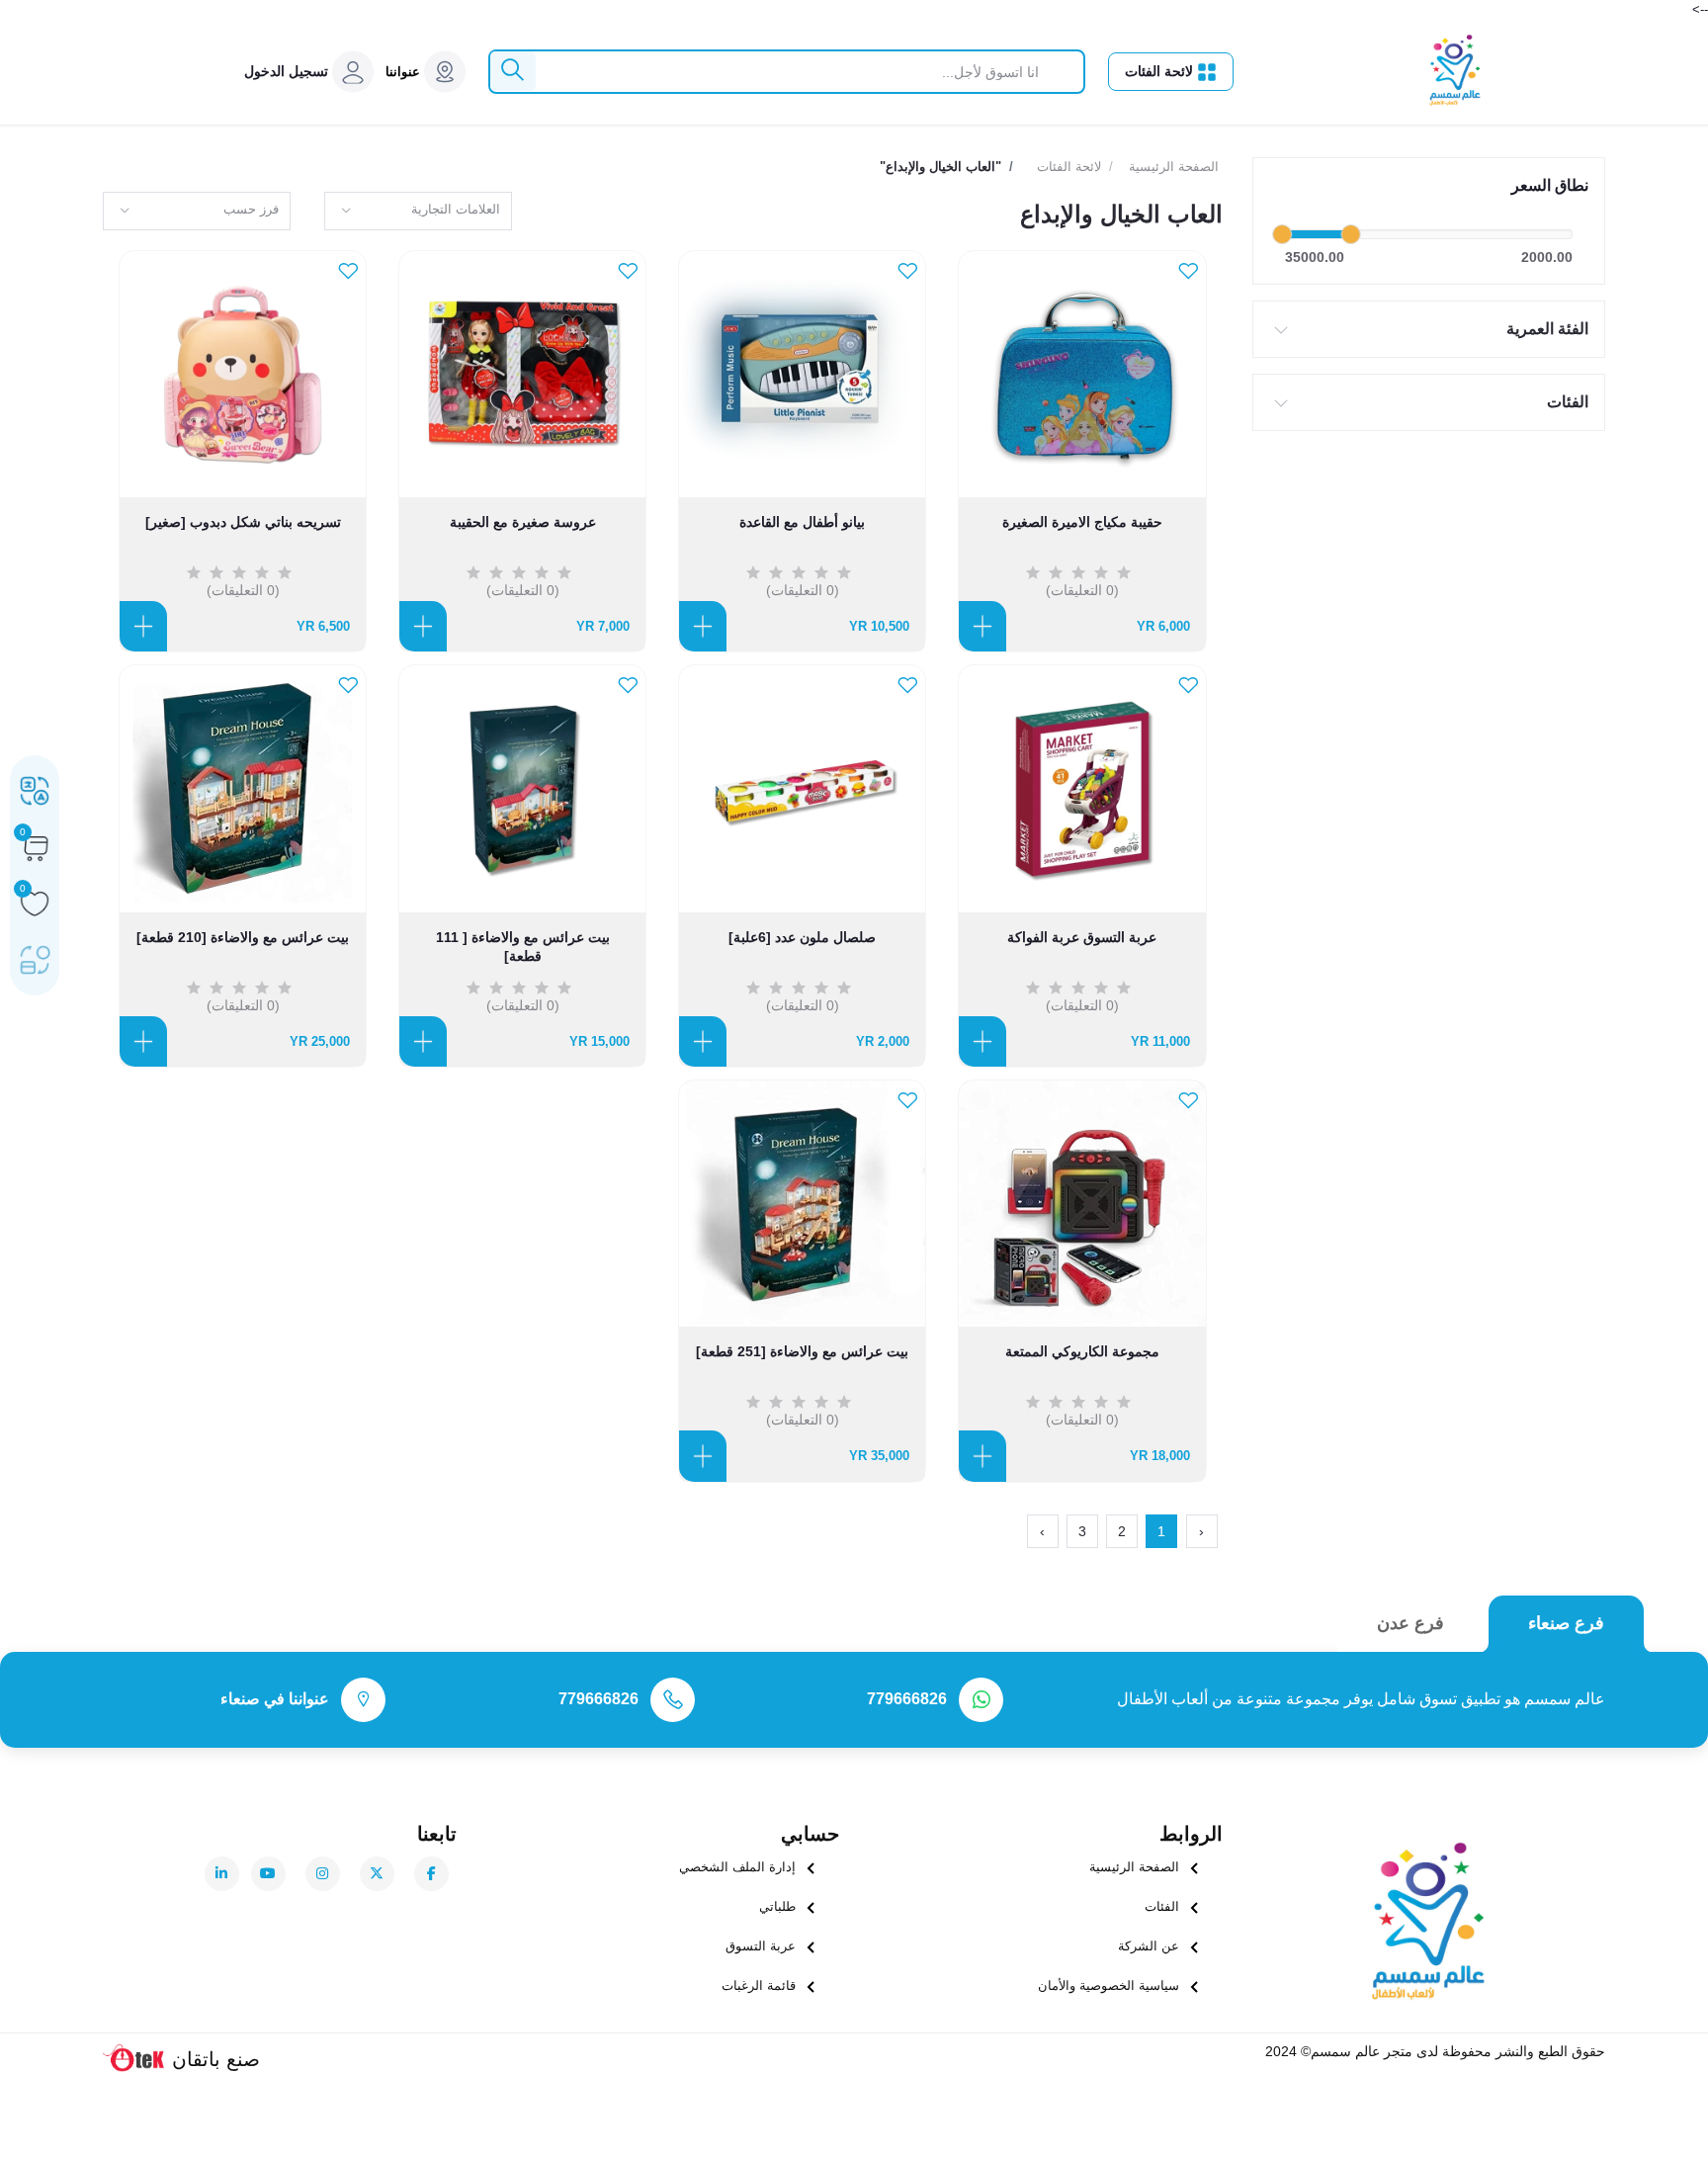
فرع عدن (1410, 1623)
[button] (286, 72)
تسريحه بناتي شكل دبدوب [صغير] (243, 522)
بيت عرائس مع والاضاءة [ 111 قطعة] (523, 939)
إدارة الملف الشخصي (737, 1867)
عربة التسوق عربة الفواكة (1082, 937)
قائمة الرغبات (759, 1986)
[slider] (1282, 234)
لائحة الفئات (1161, 71)
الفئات (1568, 402)
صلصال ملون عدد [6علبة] (802, 937)
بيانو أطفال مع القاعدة (802, 522)
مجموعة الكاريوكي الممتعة (1082, 1351)
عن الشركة (1149, 1946)
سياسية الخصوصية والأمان (1109, 1986)
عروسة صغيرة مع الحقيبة (523, 522)
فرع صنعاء (1566, 1623)
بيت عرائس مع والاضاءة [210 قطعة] (243, 937)
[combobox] (418, 211)
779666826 (907, 1699)
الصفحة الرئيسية (1174, 167)
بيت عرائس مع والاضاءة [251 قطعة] (802, 1351)
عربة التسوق (761, 1946)
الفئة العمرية (1547, 329)
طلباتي (777, 1906)
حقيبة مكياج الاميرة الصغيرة (1082, 522)
